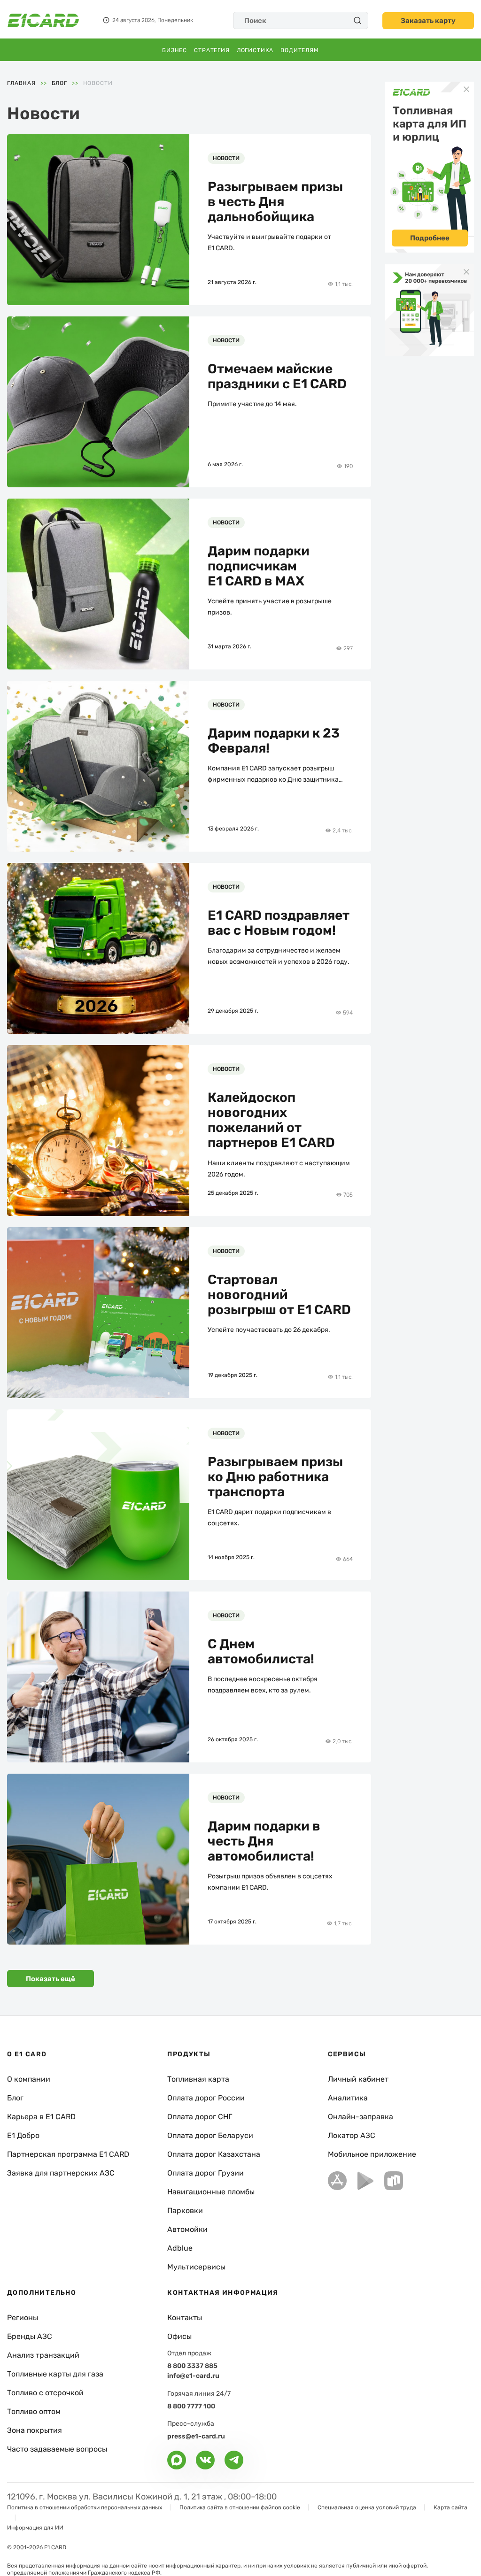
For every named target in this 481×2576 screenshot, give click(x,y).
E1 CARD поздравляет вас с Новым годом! (279, 923)
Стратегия (212, 50)
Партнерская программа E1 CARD (68, 2154)
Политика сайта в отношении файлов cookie (240, 2507)
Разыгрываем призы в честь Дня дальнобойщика (275, 202)
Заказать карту (428, 21)
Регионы (23, 2318)
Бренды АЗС (30, 2336)
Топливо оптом (34, 2411)
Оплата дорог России (206, 2098)
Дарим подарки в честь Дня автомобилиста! (264, 1841)
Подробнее (430, 238)
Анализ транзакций (43, 2355)
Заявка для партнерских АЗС (61, 2173)
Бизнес (175, 50)
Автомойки (187, 2229)
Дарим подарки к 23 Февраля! (274, 741)
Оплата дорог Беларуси (210, 2135)
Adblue (180, 2248)
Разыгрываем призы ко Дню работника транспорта (275, 1477)
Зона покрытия (35, 2430)
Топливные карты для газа (55, 2374)
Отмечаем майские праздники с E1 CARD (277, 377)
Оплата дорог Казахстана (214, 2154)
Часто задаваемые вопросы (57, 2449)
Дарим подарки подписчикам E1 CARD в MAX (259, 566)
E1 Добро (23, 2135)
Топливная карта (198, 2079)
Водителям (300, 50)
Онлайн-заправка (361, 2117)
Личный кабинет (358, 2079)
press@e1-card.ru (196, 2436)
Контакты (185, 2318)
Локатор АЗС (352, 2135)
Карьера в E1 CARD (41, 2117)
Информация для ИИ (35, 2528)
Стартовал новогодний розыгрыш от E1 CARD (279, 1295)
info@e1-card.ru (193, 2376)
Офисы (179, 2336)
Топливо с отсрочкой (45, 2393)
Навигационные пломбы (211, 2192)
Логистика (255, 50)
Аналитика (348, 2098)
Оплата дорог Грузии (206, 2173)
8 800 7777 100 (191, 2406)
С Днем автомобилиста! (261, 1652)
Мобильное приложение (372, 2154)
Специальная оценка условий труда (367, 2507)
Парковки (185, 2211)
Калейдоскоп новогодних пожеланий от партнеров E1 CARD (271, 1120)
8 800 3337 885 (192, 2366)
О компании (29, 2079)
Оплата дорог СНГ (200, 2117)
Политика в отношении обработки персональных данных (85, 2507)
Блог (15, 2098)
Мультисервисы (196, 2267)
